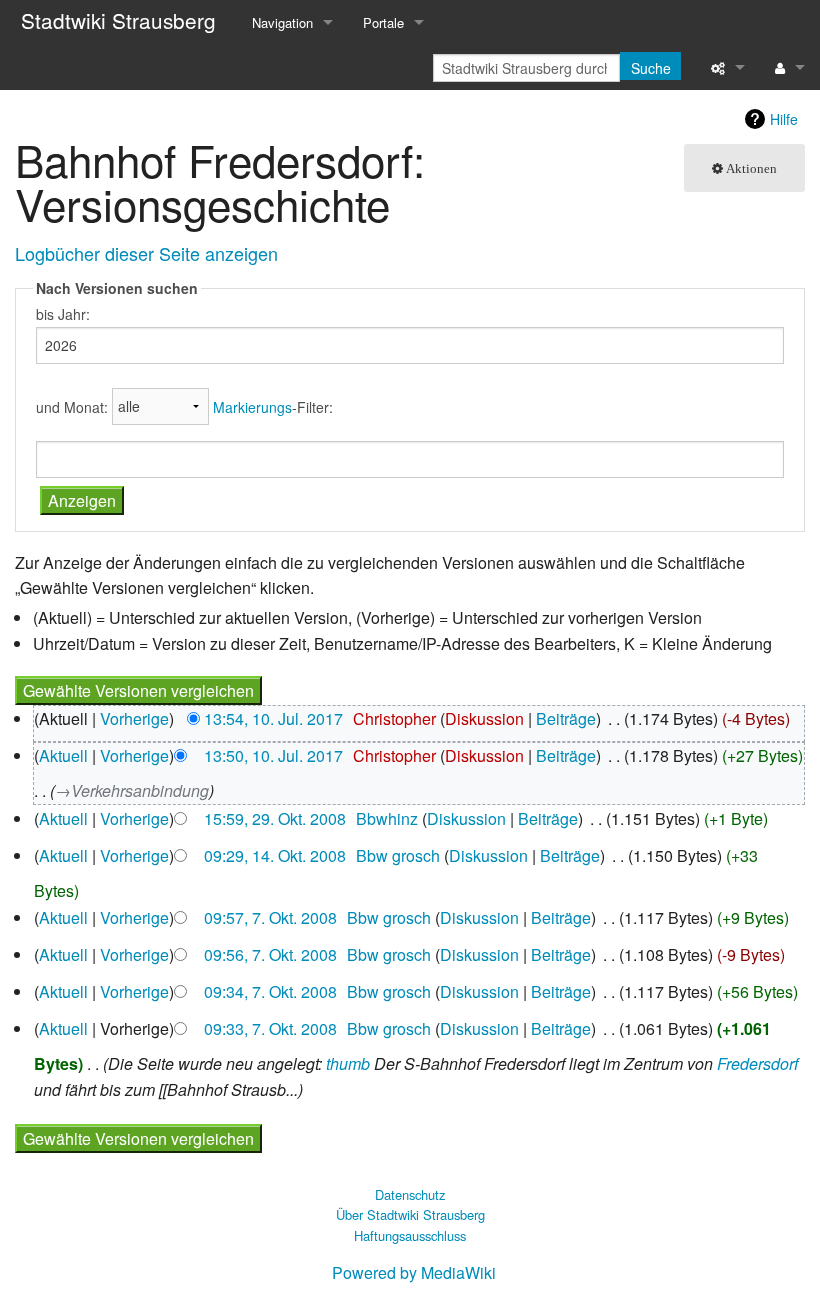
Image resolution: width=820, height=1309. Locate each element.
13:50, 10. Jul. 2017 (273, 755)
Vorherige (134, 718)
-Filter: (273, 406)
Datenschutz (410, 1194)
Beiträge (566, 718)
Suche (651, 68)
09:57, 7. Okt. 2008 (270, 917)
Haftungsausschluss (410, 1235)
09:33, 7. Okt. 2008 (270, 1028)
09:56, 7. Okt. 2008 (270, 954)
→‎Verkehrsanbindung (132, 790)
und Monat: (72, 406)
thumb (348, 1063)
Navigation (282, 22)
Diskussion (484, 718)
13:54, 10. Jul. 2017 (273, 718)
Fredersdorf (757, 1063)
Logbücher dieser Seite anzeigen (146, 253)
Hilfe (784, 119)
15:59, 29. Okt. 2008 (275, 818)
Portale (383, 22)
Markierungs (252, 406)
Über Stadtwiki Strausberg (410, 1214)
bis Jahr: (63, 314)
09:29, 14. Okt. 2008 (275, 855)
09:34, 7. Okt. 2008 (270, 991)
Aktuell (63, 755)
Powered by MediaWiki (414, 1272)
